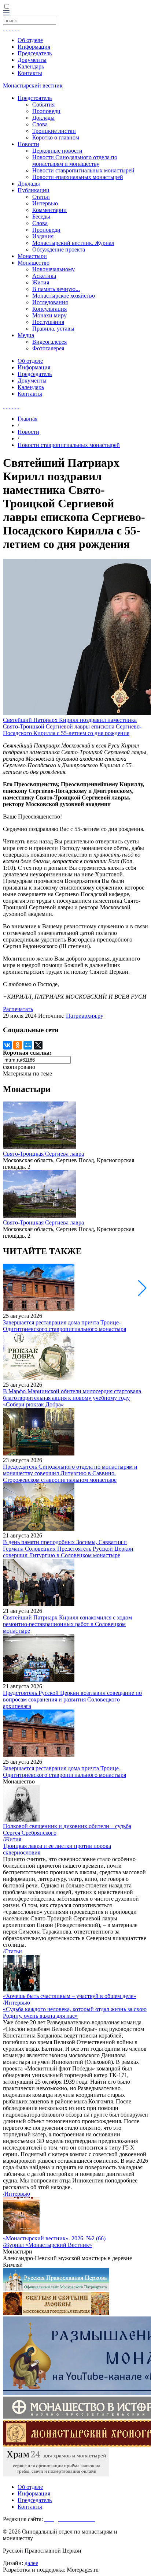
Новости (28, 144)
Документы (32, 60)
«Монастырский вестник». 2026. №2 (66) (54, 2238)
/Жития (12, 1839)
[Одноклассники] (18, 1045)
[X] (38, 1045)
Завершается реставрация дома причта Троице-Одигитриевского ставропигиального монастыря (65, 1326)
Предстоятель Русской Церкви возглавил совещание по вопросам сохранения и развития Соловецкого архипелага (72, 1699)
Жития (41, 282)
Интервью (45, 203)
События (43, 105)
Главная (27, 419)
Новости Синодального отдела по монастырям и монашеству (75, 161)
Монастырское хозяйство (64, 296)
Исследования (50, 302)
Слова (40, 124)
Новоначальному (54, 269)
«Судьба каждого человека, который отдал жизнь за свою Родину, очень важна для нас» (75, 2012)
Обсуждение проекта (59, 249)
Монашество (34, 263)
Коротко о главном (56, 137)
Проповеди (46, 111)
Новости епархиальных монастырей (78, 177)
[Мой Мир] (28, 1045)
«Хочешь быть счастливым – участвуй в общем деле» (70, 1996)
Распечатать (18, 1009)
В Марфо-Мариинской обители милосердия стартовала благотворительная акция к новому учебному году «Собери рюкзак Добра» (72, 1398)
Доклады (43, 118)
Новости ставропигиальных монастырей (83, 170)
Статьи (41, 197)
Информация (34, 47)
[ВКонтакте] (7, 1045)
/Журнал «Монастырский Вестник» (47, 2245)
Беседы (41, 217)
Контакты (30, 73)
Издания (43, 236)
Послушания (48, 322)
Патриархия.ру (85, 1016)
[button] (142, 1288)
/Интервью (16, 2003)
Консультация (49, 309)
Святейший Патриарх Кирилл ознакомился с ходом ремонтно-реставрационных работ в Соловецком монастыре (67, 1624)
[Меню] (6, 13)
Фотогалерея (48, 348)
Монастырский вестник (33, 85)
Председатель (35, 53)
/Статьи (12, 1951)
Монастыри (32, 256)
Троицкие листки (54, 131)
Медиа (26, 335)
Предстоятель (35, 98)
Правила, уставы (53, 329)
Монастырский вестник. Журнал (73, 243)
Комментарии (49, 210)
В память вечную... (56, 289)
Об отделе (30, 40)
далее (31, 2563)
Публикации (34, 190)
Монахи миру (49, 315)
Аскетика (44, 276)
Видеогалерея (49, 342)
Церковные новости (57, 151)
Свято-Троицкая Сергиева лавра (43, 1154)
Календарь (31, 66)
